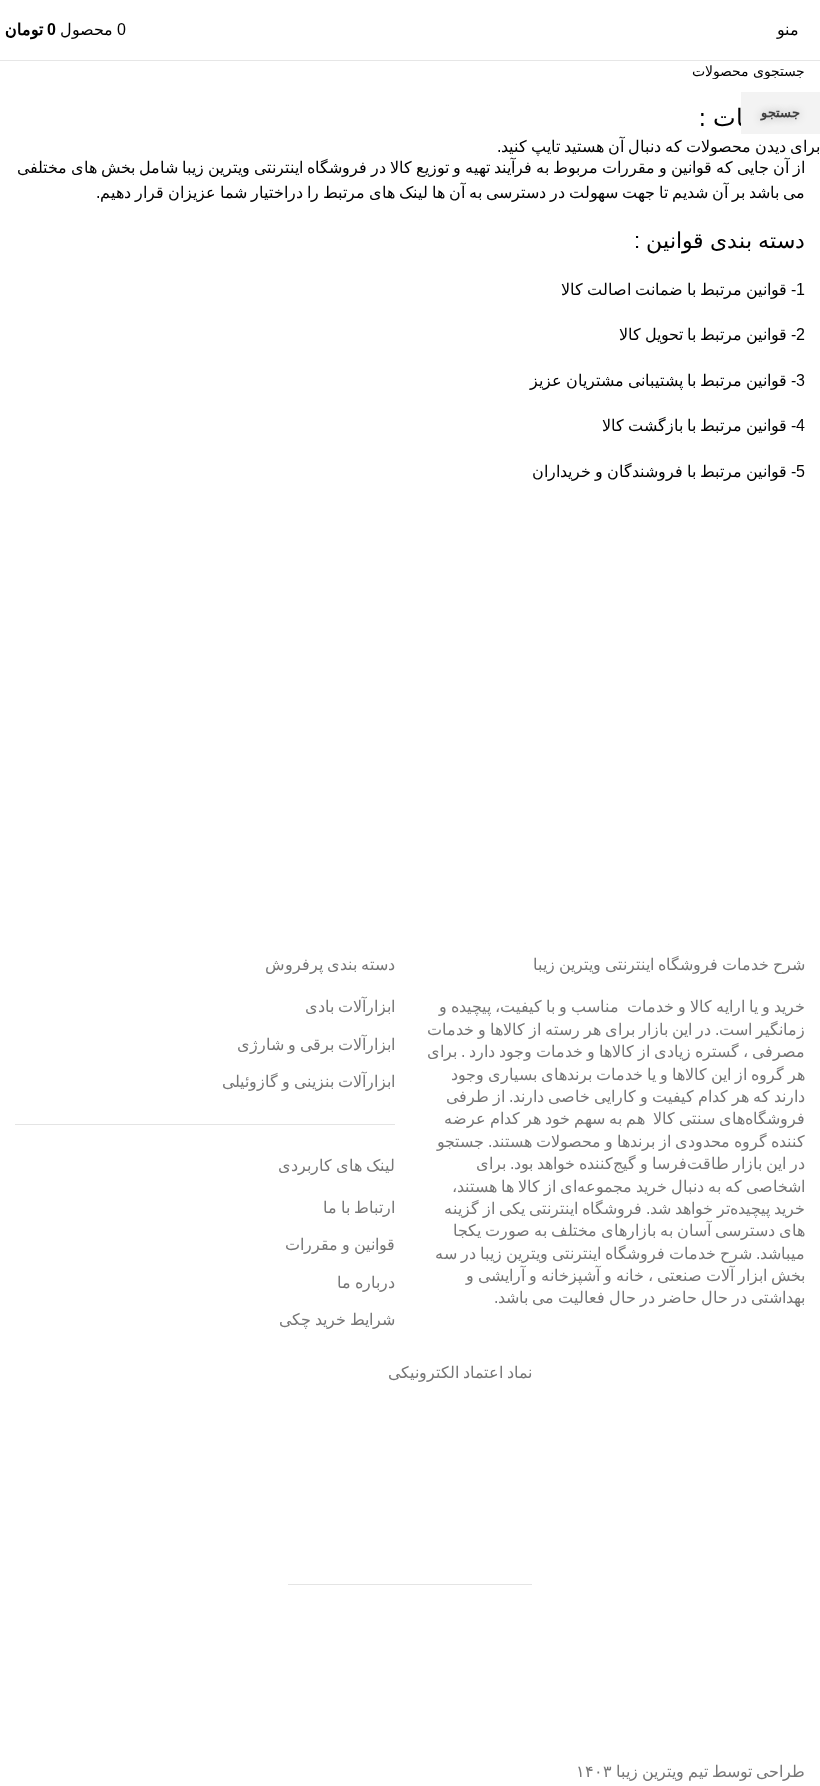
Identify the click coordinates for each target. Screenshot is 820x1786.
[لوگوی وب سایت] (410, 28)
